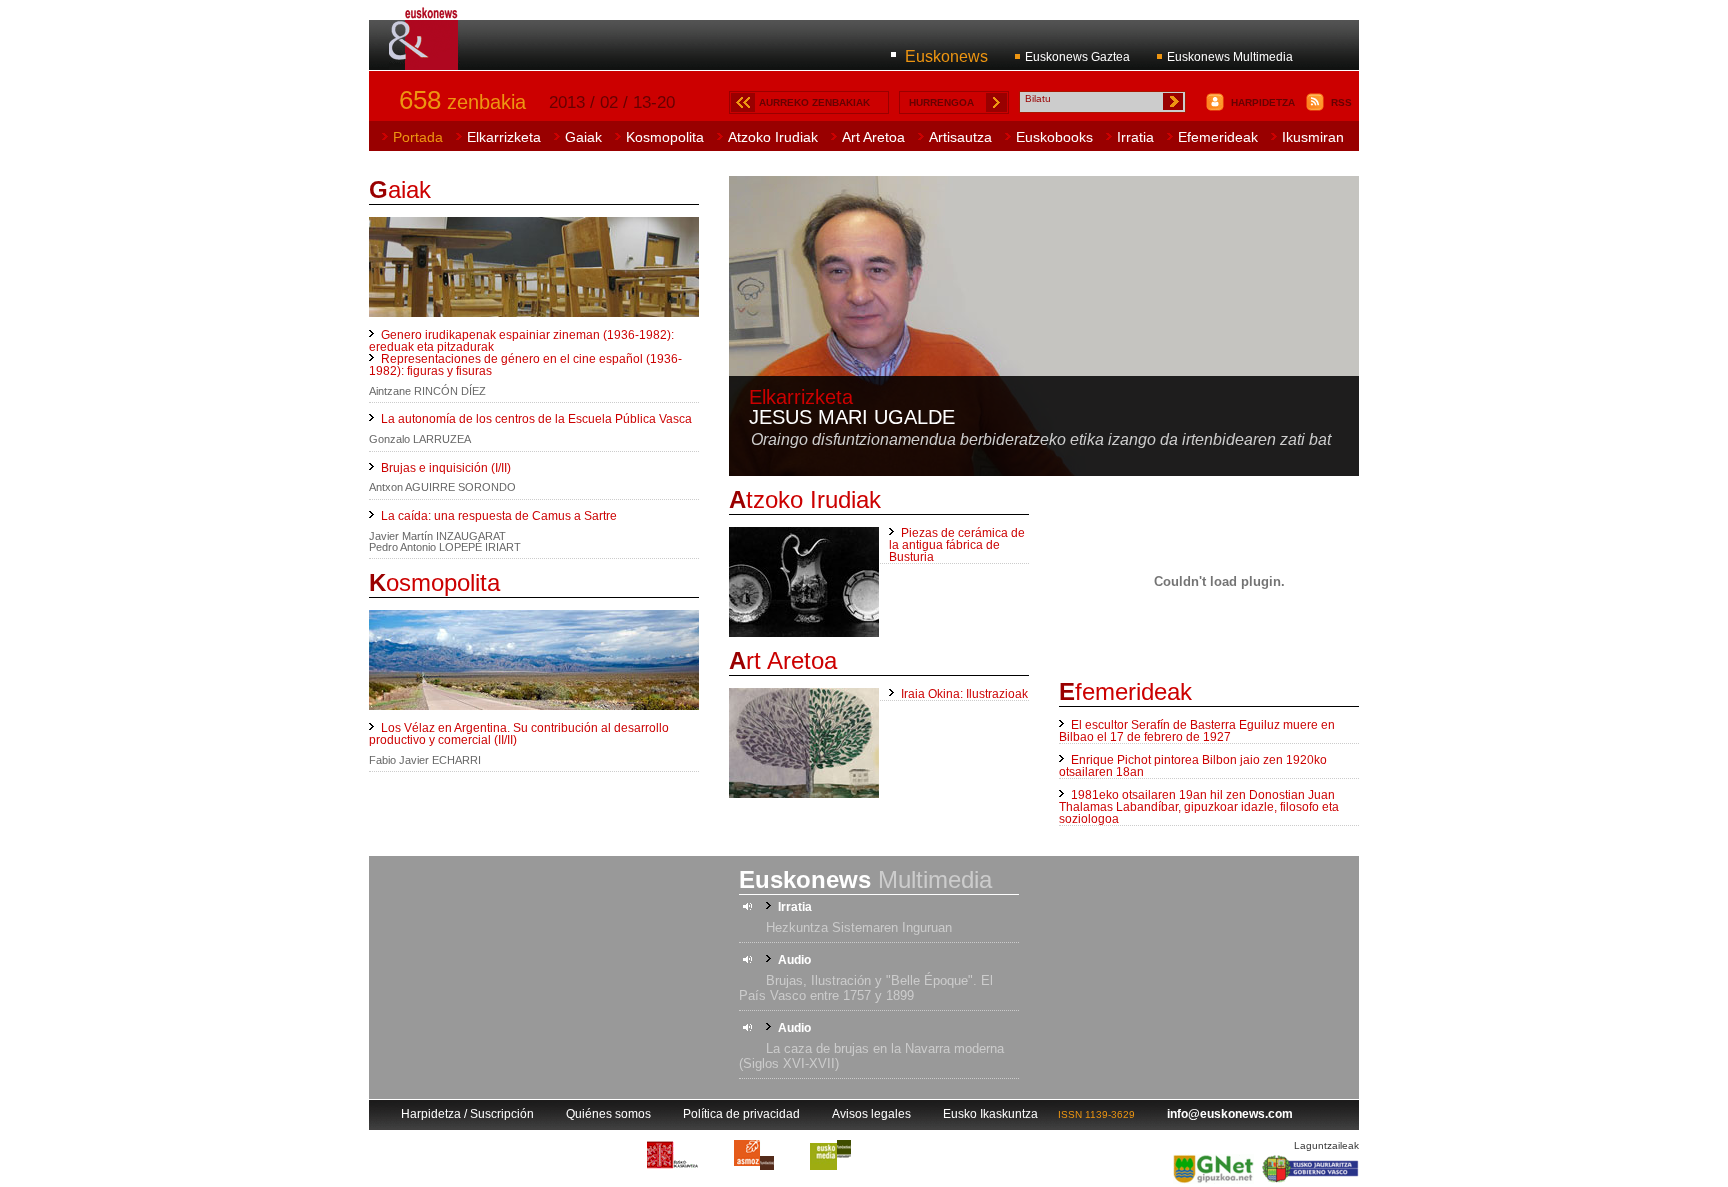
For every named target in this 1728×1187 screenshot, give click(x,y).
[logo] (424, 59)
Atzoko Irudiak (773, 137)
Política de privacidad (741, 1114)
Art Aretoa (873, 137)
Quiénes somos (608, 1114)
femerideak (1125, 691)
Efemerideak (1218, 137)
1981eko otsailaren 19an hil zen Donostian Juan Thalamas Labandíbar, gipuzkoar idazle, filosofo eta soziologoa (1199, 807)
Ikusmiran (1313, 137)
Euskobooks (1054, 137)
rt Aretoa (783, 660)
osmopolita (434, 582)
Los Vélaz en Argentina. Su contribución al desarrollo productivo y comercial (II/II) (519, 734)
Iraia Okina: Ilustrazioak (964, 694)
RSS (1341, 102)
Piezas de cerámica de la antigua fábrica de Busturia (957, 545)
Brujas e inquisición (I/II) (446, 468)
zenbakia (462, 102)
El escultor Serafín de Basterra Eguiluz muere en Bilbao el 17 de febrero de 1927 (1197, 731)
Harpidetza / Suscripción (467, 1114)
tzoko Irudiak (805, 499)
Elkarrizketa (504, 137)
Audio (794, 960)
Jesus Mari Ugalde (852, 417)
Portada (418, 137)
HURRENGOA (941, 102)
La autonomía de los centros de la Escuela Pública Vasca (536, 419)
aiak (400, 189)
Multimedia (865, 879)
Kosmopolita (665, 137)
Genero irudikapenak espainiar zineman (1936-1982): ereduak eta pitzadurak (521, 341)
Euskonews (946, 56)
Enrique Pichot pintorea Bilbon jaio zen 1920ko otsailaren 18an (1193, 766)
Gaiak (583, 137)
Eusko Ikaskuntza (990, 1114)
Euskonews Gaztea (1077, 57)
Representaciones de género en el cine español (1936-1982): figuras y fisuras (525, 365)
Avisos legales (871, 1114)
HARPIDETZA (1263, 102)
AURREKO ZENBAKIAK (814, 102)
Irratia (1135, 137)
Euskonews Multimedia (1230, 57)
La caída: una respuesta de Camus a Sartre (499, 516)
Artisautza (960, 137)
